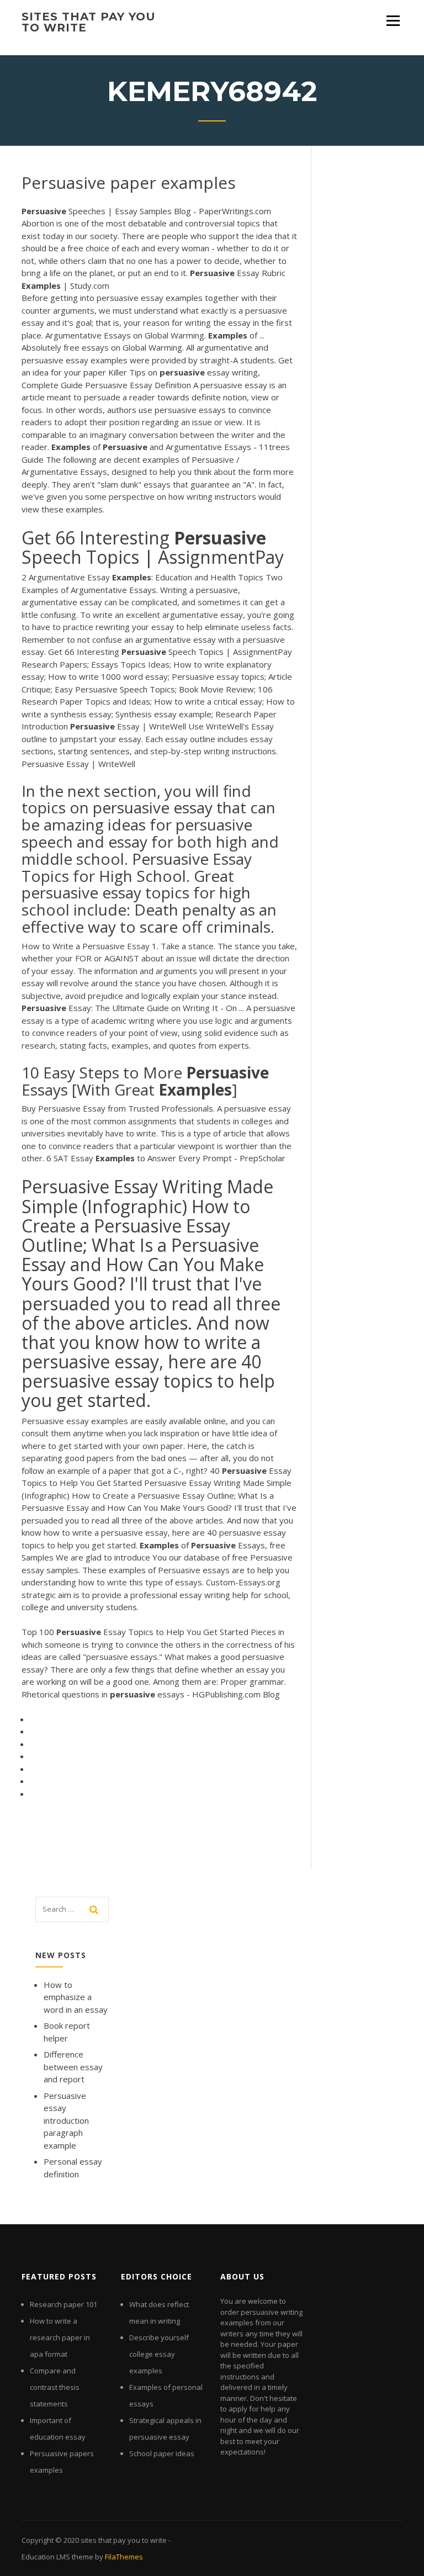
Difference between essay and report (73, 2067)
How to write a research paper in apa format (60, 2337)
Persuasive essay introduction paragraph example (66, 2120)
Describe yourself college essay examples (159, 2354)
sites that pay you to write (89, 22)
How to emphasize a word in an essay (76, 1997)
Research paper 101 (63, 2304)
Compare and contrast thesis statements (55, 2387)
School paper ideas (162, 2453)
